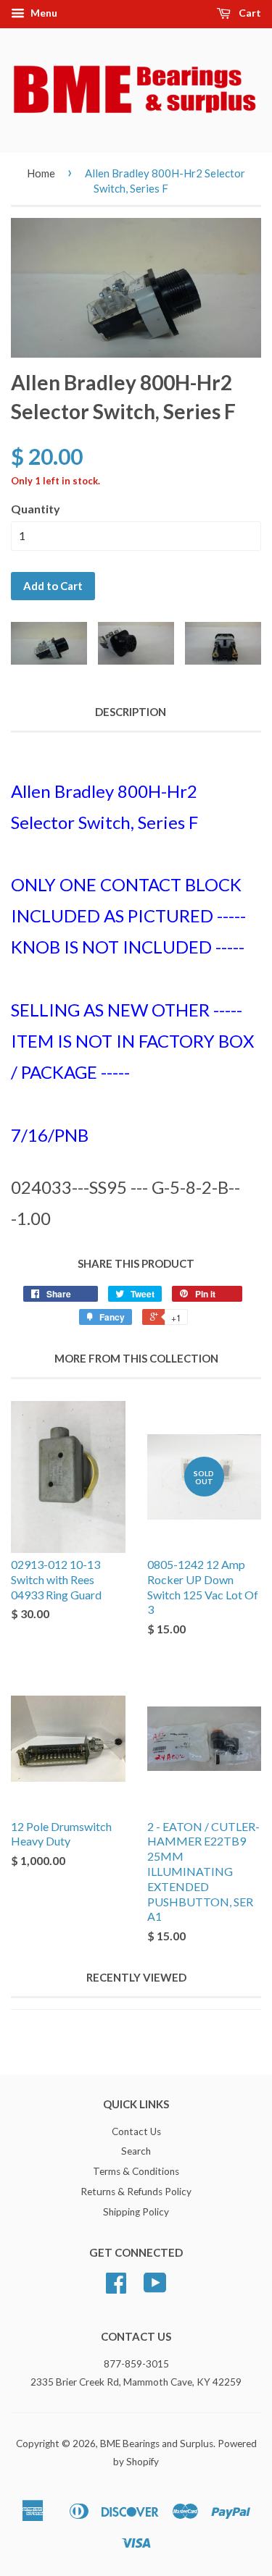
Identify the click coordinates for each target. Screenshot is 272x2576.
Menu (43, 13)
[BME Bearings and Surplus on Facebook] (116, 2288)
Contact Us (136, 2131)
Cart (249, 13)
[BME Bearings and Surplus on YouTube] (155, 2288)
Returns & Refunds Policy (136, 2192)
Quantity (36, 509)
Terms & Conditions (136, 2171)
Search (136, 2151)
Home (41, 173)
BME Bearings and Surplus (157, 2444)
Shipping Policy (136, 2212)
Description (131, 712)
